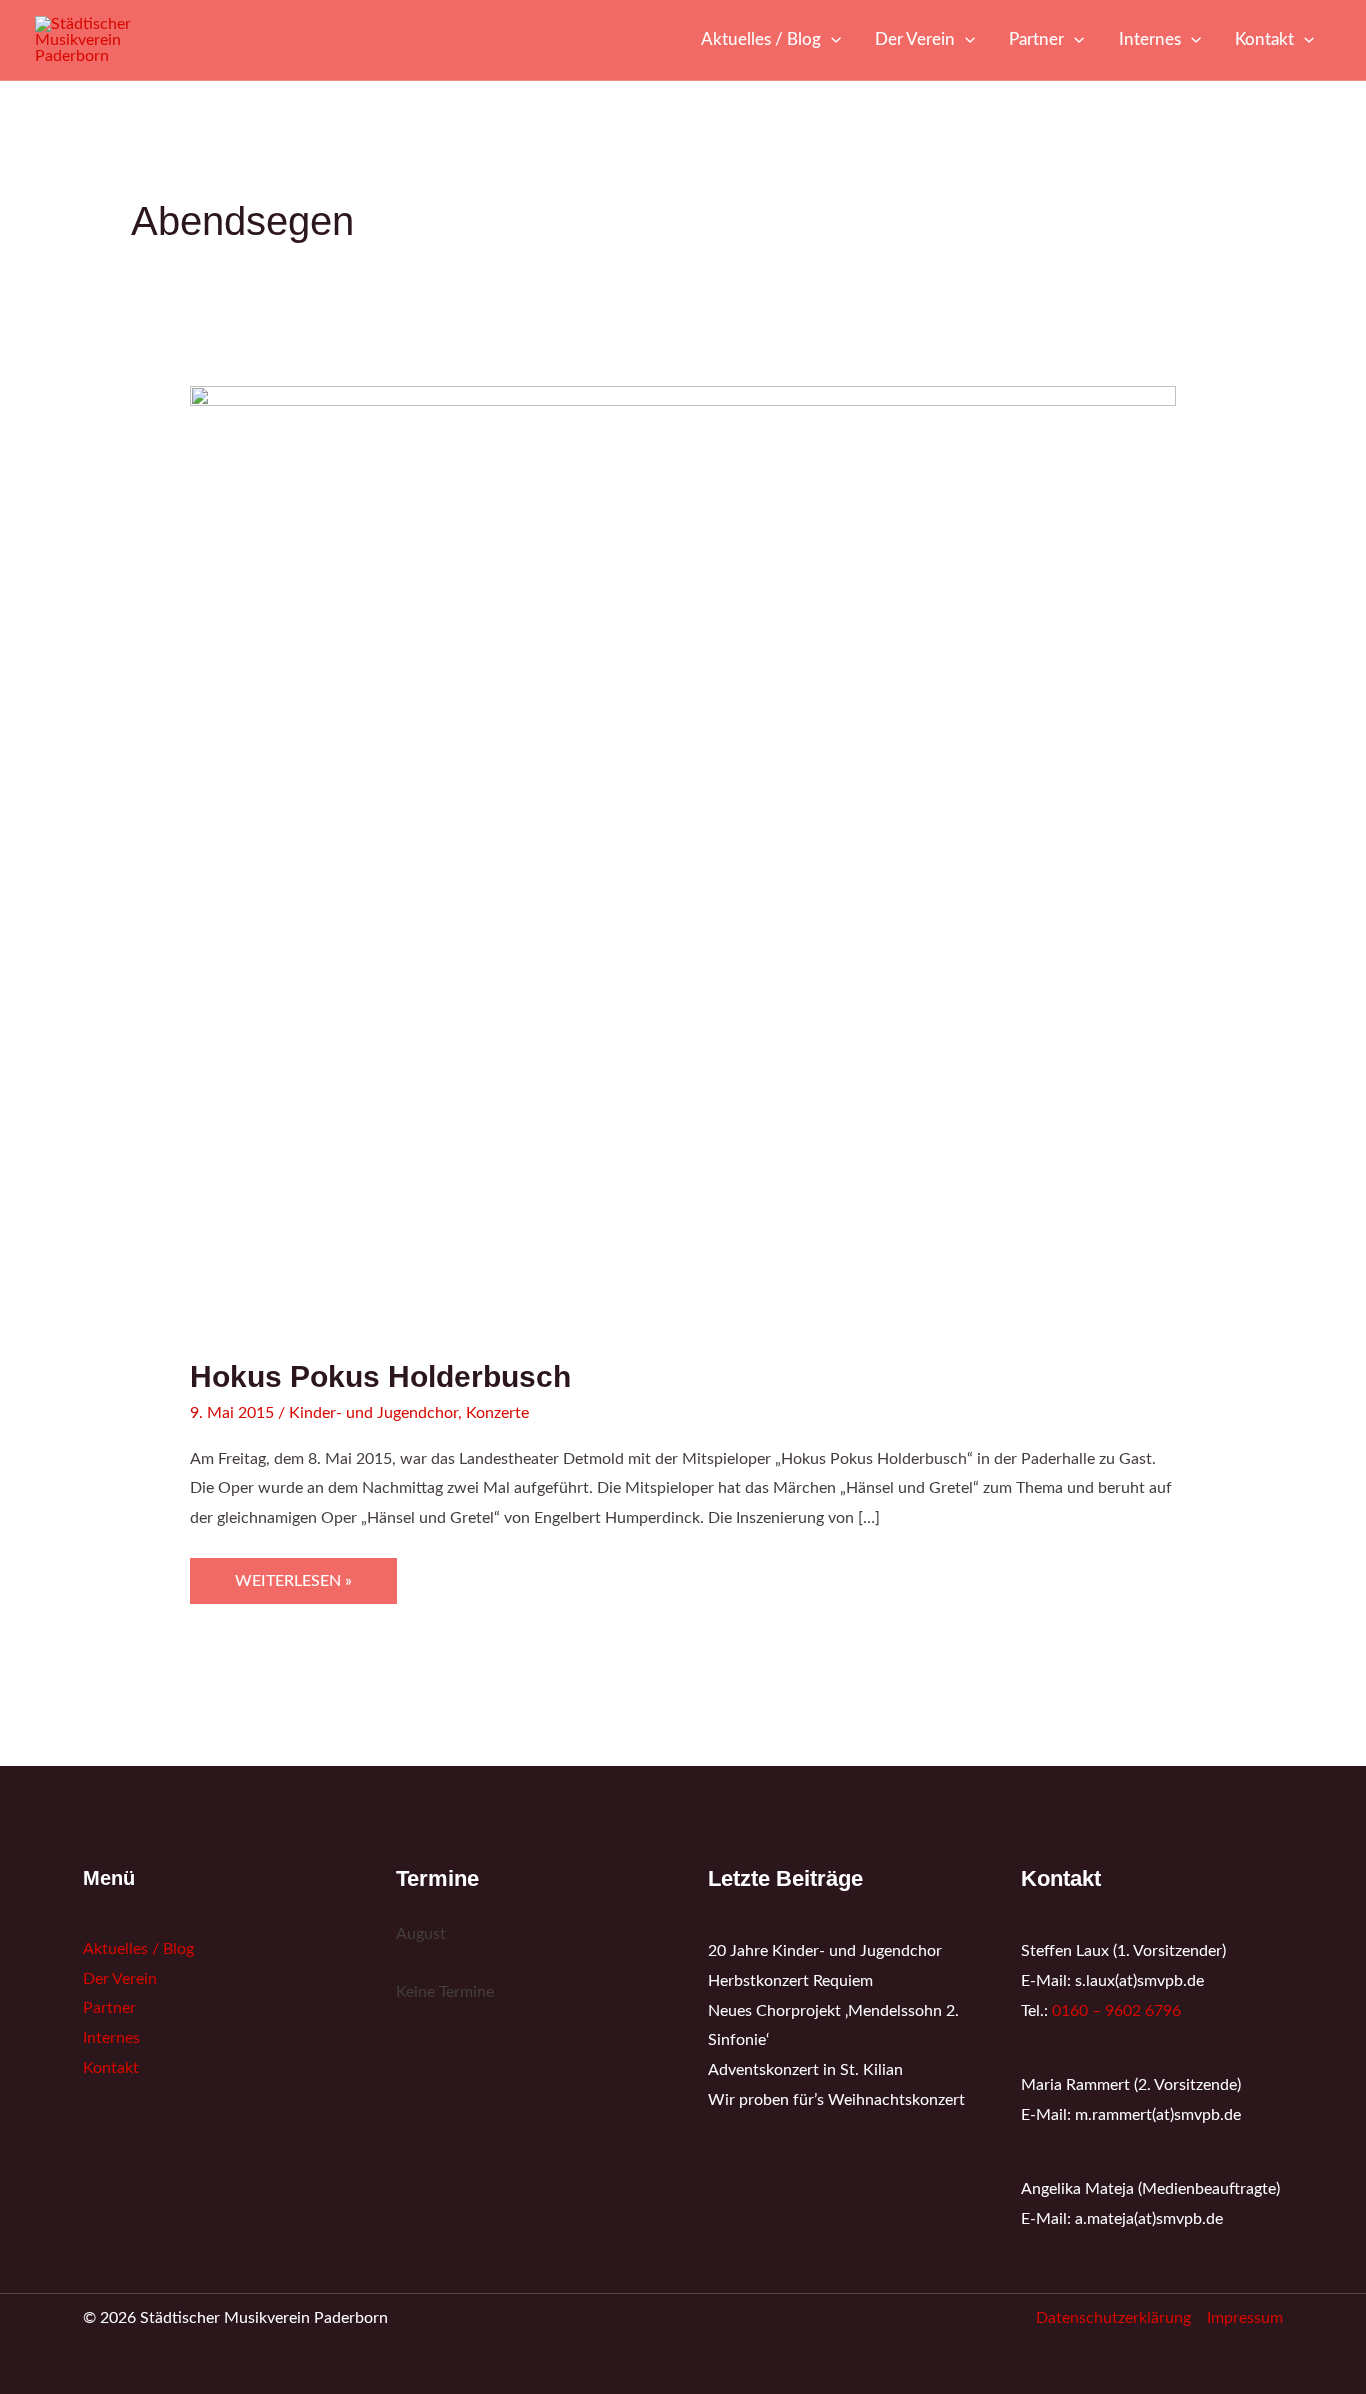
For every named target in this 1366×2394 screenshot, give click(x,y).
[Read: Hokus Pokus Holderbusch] (683, 860)
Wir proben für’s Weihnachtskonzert (836, 2100)
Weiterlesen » (293, 1573)
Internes (111, 2038)
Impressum (1245, 2318)
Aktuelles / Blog (138, 1949)
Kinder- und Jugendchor (373, 1413)
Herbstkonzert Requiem (790, 1981)
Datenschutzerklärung (1113, 2318)
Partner (109, 2008)
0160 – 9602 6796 (1116, 2011)
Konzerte (497, 1413)
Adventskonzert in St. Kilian (805, 2070)
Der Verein (120, 1979)
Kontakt (111, 2068)
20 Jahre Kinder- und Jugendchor (825, 1951)
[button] (831, 40)
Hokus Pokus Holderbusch (380, 1376)
